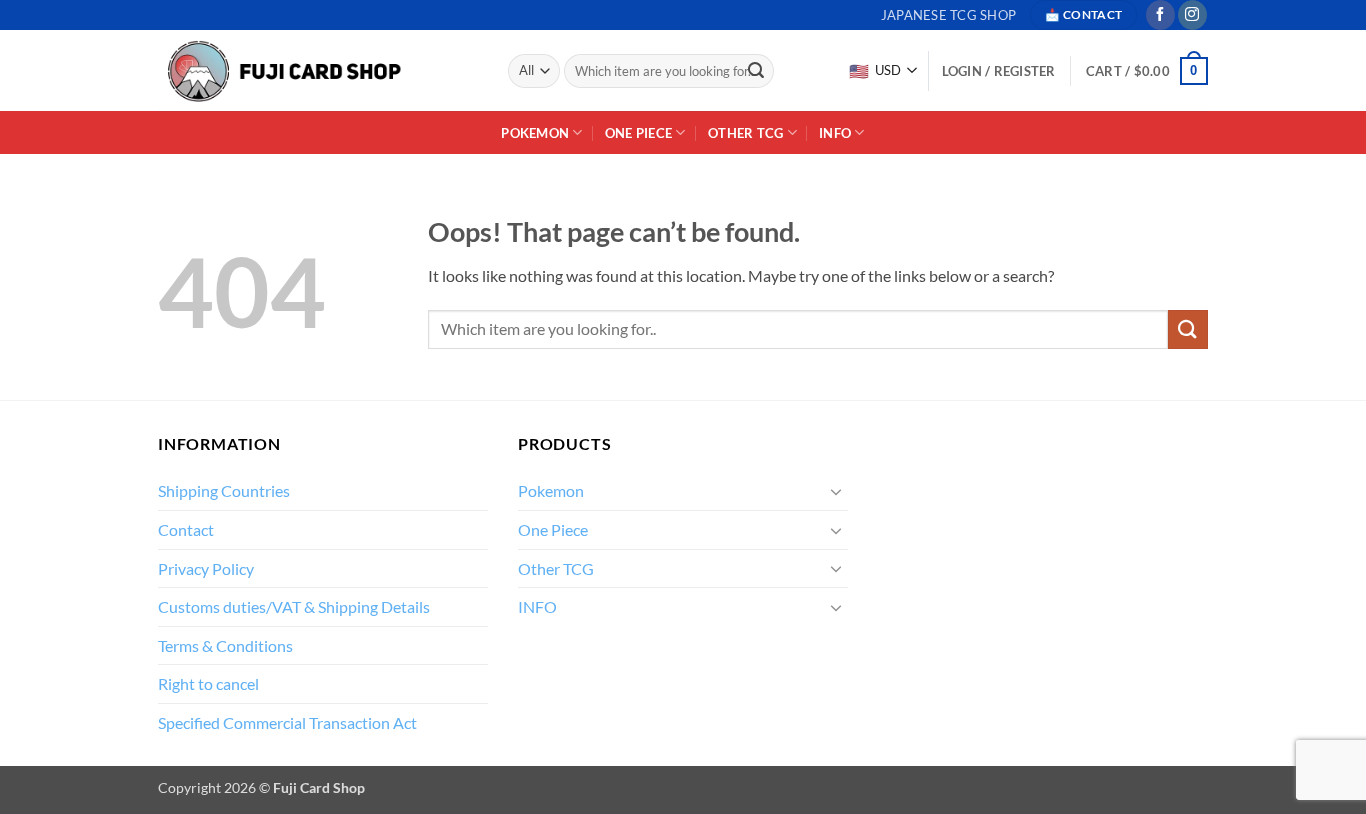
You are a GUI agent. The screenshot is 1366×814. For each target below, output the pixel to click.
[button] (1147, 71)
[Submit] (756, 71)
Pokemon (535, 133)
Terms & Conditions (225, 645)
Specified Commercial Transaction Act (287, 722)
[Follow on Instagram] (1192, 15)
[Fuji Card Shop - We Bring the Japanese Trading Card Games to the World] (283, 71)
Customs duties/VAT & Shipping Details (294, 606)
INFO (835, 133)
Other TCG (745, 133)
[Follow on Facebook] (1160, 15)
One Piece (638, 133)
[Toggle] (836, 491)
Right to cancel (208, 683)
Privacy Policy (206, 568)
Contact (186, 529)
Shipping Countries (224, 490)
